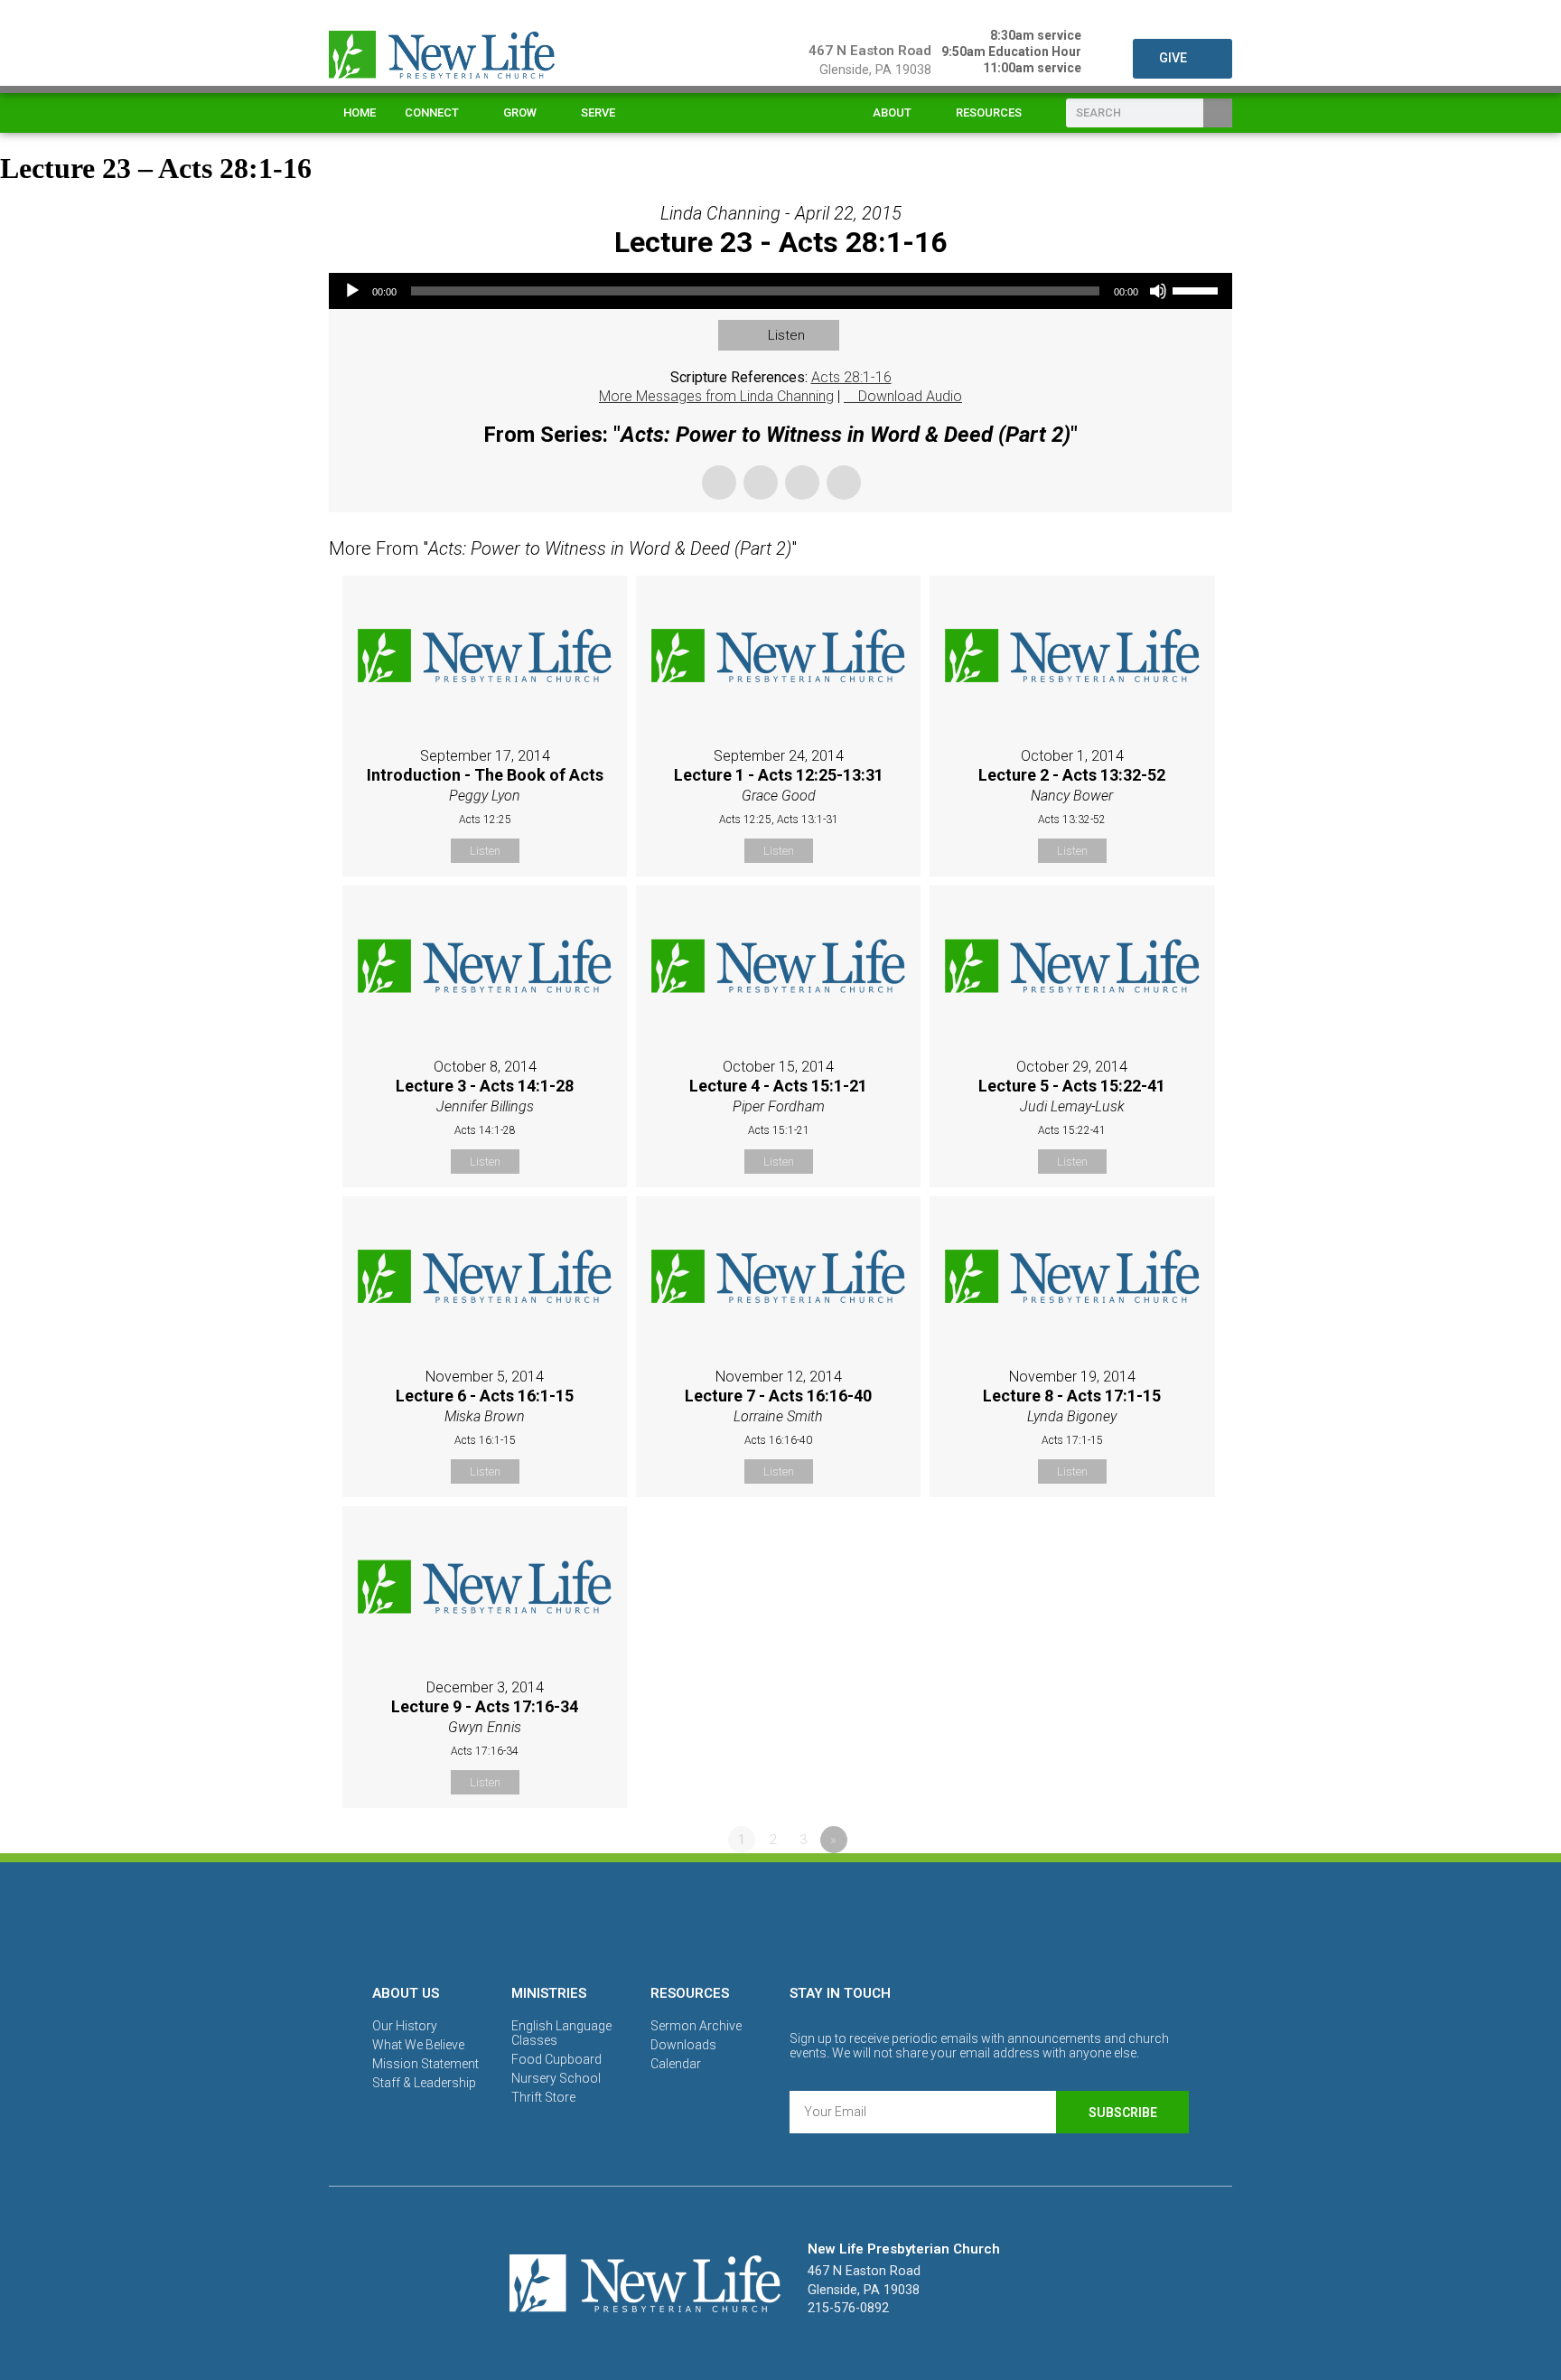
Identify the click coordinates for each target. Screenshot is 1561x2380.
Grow (520, 112)
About (892, 112)
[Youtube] (843, 1920)
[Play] (352, 291)
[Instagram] (780, 1920)
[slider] (1198, 289)
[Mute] (1158, 291)
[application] (780, 291)
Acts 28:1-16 (851, 377)
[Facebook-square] (718, 1920)
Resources (989, 112)
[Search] (1218, 113)
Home (360, 112)
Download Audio (910, 396)
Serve (598, 112)
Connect (432, 112)
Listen (786, 335)
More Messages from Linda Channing (716, 396)
